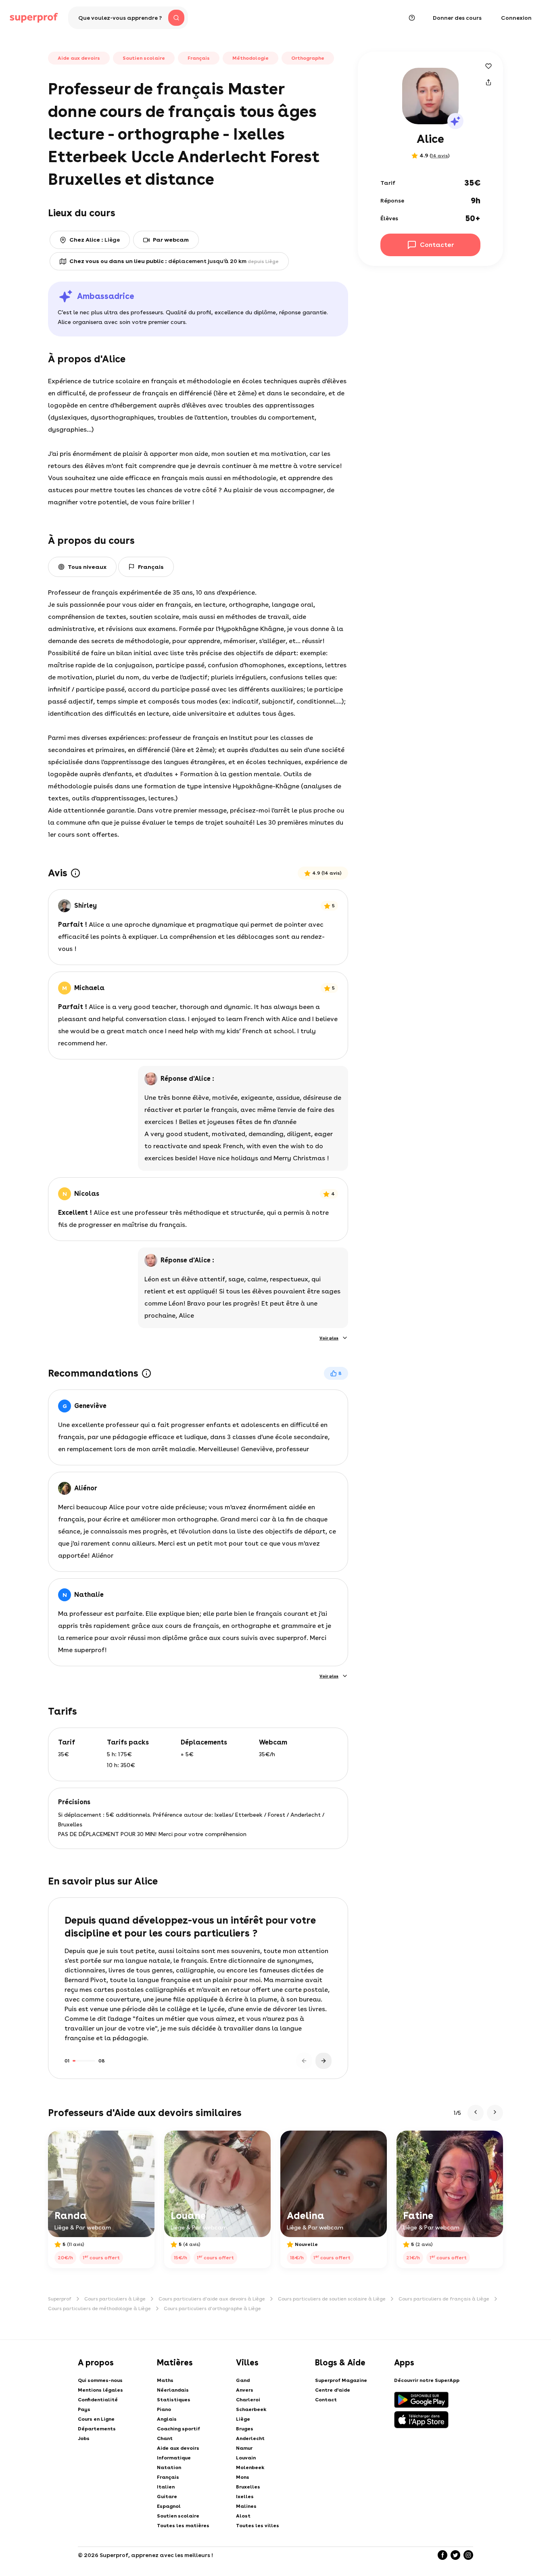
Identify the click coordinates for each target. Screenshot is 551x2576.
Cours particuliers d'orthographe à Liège (212, 2309)
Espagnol (169, 2506)
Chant (165, 2438)
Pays (84, 2409)
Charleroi (248, 2400)
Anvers (245, 2390)
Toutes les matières (183, 2526)
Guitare (167, 2497)
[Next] (324, 2061)
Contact (326, 2400)
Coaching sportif (178, 2429)
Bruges (245, 2429)
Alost (243, 2516)
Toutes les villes (258, 2526)
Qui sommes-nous (100, 2380)
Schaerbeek (251, 2409)
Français (168, 2477)
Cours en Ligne (96, 2419)
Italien (166, 2487)
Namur (244, 2448)
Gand (243, 2380)
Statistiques (174, 2400)
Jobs (84, 2438)
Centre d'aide (333, 2390)
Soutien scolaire (178, 2516)
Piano (164, 2409)
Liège (243, 2419)
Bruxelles (248, 2487)
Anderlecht (250, 2438)
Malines (246, 2506)
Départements (97, 2429)
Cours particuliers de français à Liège (444, 2299)
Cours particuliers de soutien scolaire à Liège (332, 2299)
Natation (169, 2467)
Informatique (174, 2458)
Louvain (246, 2458)
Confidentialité (98, 2400)
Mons (243, 2477)
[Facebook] (442, 2555)
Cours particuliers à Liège (115, 2299)
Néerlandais (173, 2390)
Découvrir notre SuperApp (427, 2380)
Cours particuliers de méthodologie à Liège (99, 2309)
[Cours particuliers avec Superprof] (34, 18)
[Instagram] (468, 2555)
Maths (165, 2380)
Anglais (167, 2419)
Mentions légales (100, 2390)
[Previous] (304, 2061)
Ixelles (245, 2497)
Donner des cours (457, 18)
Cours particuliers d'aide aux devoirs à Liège (212, 2299)
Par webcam (171, 240)
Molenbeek (250, 2467)
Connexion (516, 18)
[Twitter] (455, 2555)
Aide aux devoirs (178, 2448)
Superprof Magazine (341, 2380)
